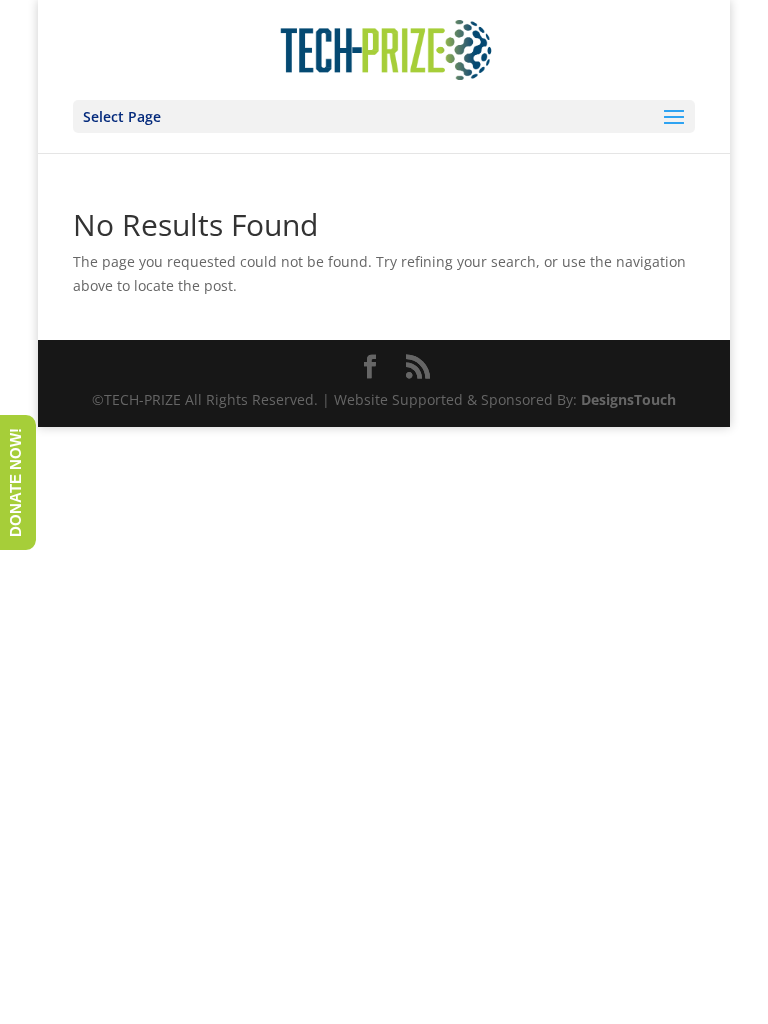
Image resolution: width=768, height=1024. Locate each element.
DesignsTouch (628, 399)
